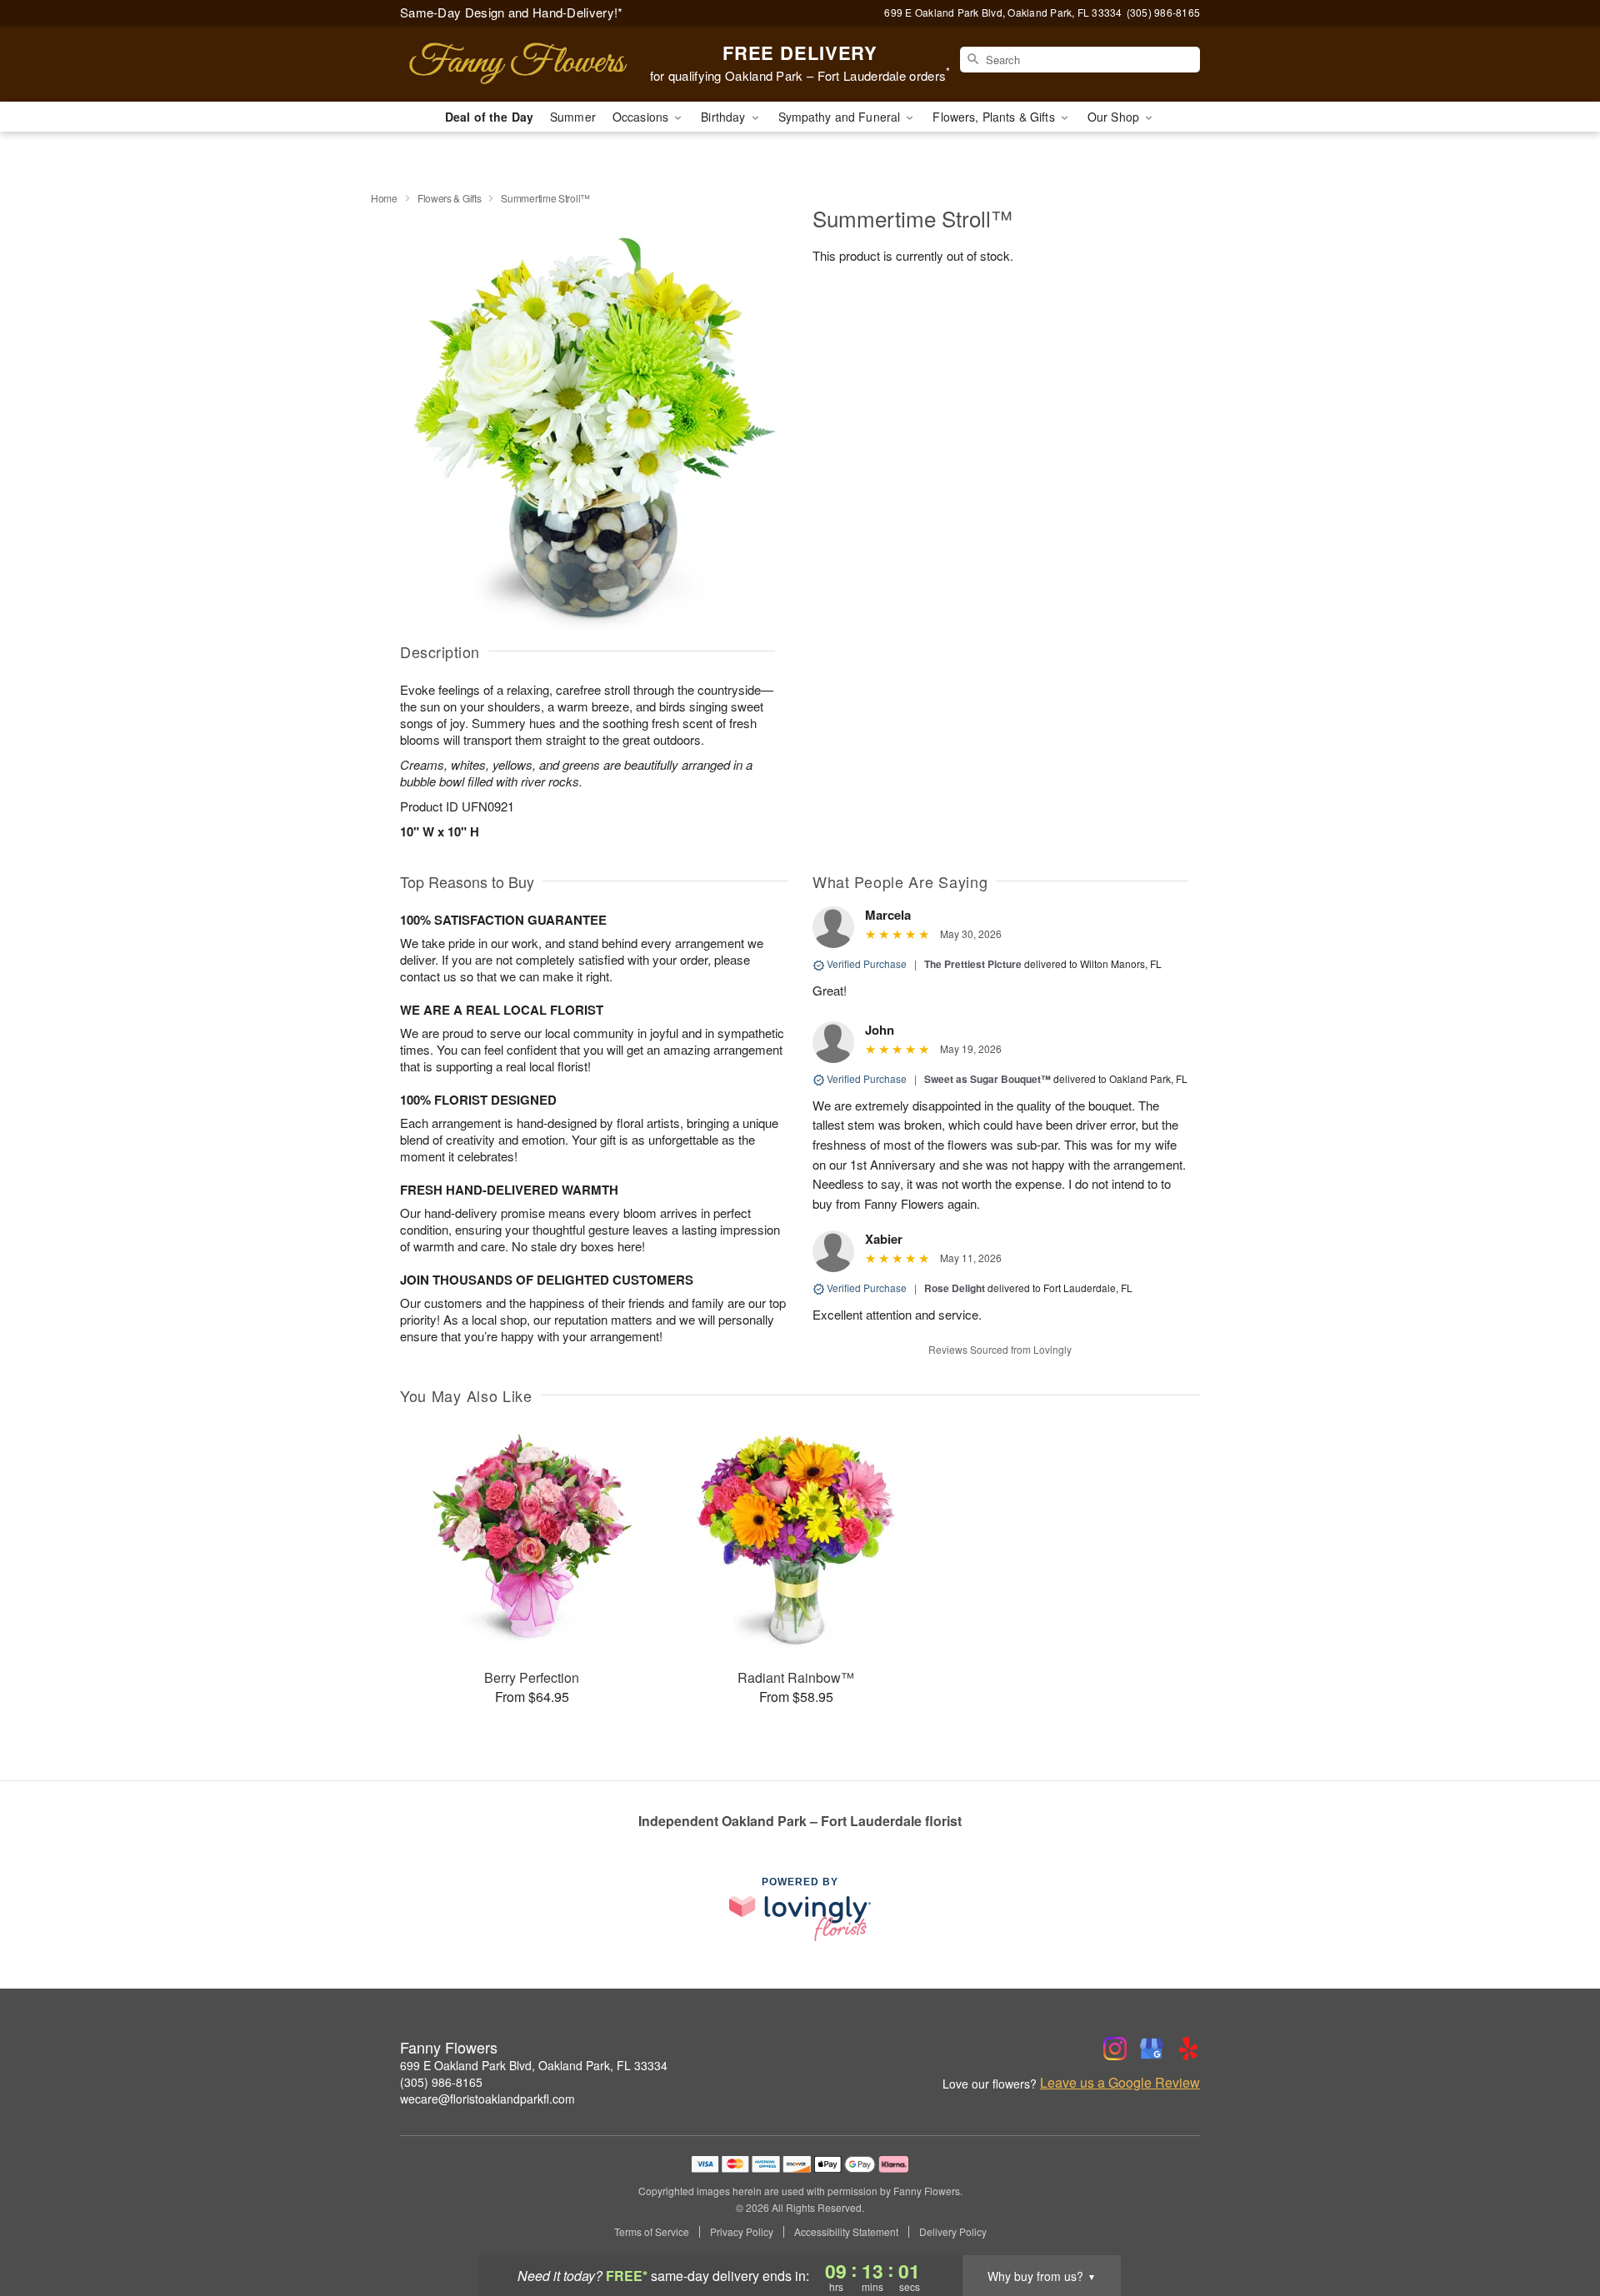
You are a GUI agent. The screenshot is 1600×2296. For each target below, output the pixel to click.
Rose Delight (955, 1288)
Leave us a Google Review (1120, 2083)
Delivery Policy (953, 2232)
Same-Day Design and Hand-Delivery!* (512, 12)
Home (384, 198)
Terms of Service (652, 2232)
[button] (1556, 2225)
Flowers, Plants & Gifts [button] (995, 117)
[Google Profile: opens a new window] (1152, 2049)
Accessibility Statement (846, 2232)
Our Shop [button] (1115, 117)
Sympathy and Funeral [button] (841, 117)
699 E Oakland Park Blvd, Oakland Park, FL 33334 (534, 2065)
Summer (573, 117)
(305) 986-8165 (441, 2082)
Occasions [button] (642, 117)
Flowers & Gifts (450, 198)
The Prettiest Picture (973, 964)
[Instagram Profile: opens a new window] (1115, 2049)
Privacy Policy (742, 2232)
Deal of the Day (489, 117)
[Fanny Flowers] (520, 64)
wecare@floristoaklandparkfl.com (487, 2099)
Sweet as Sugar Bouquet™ (987, 1079)
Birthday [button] (725, 117)
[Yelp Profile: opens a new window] (1188, 2049)
